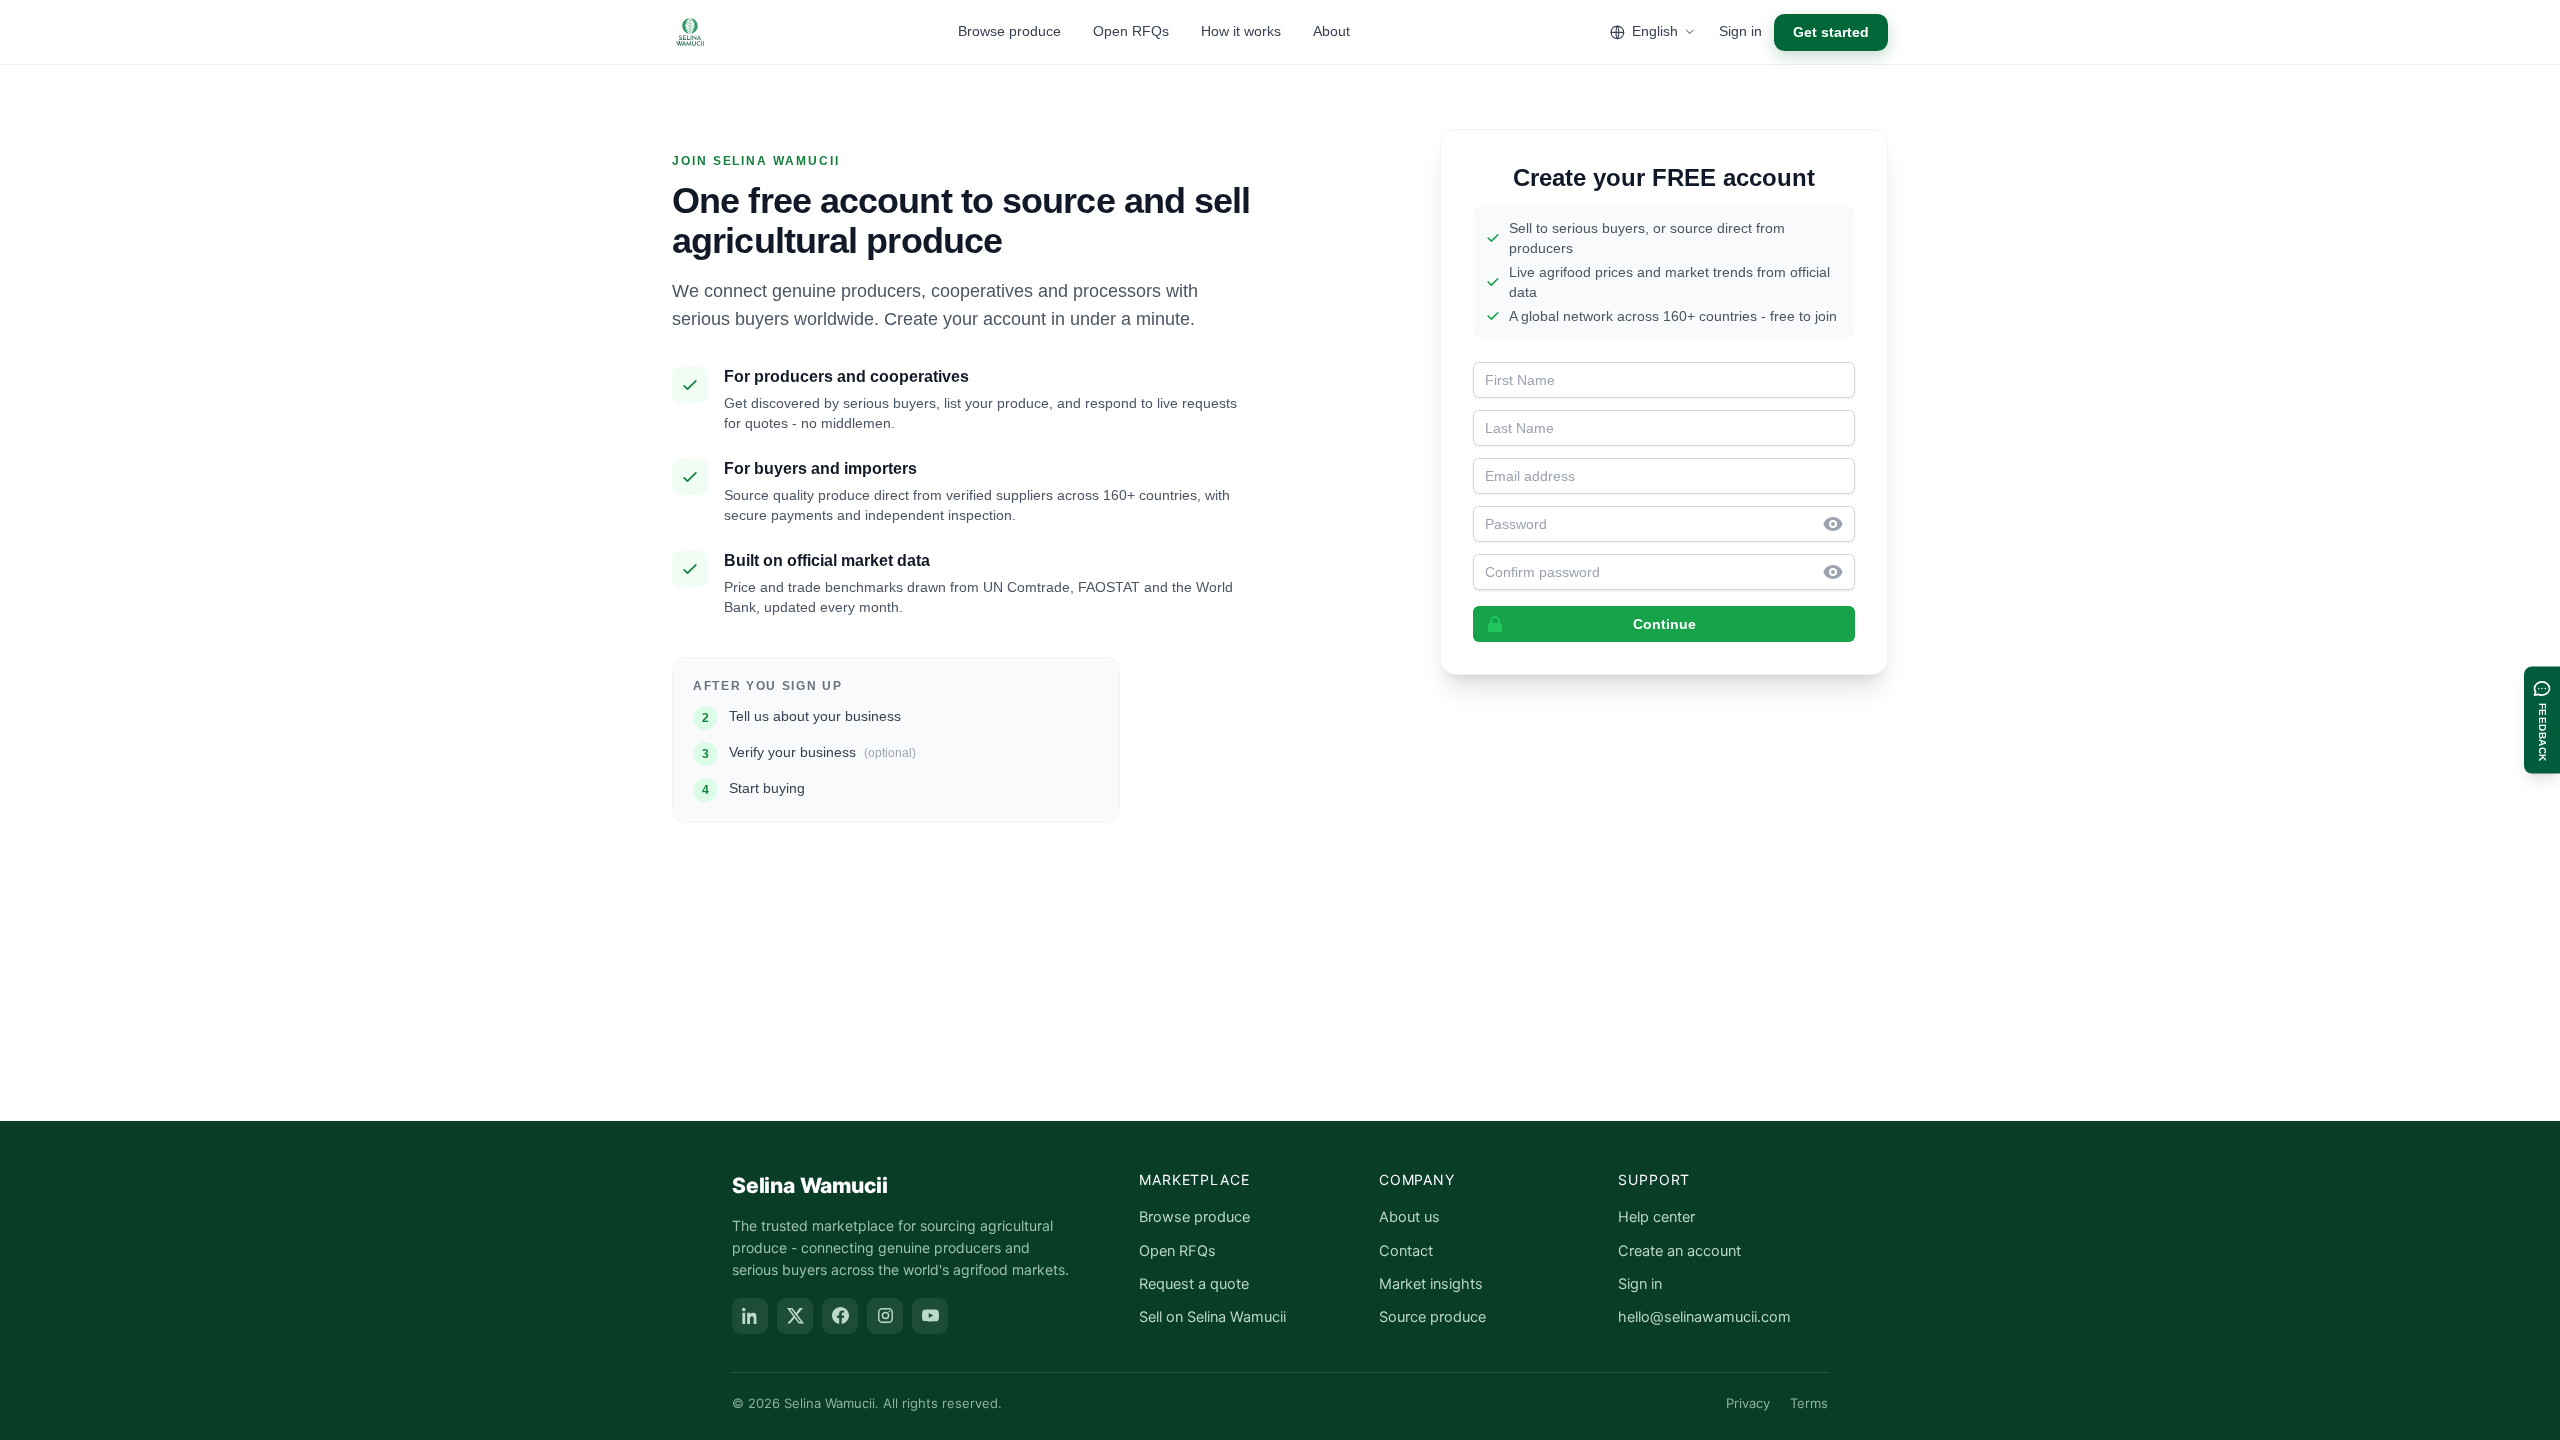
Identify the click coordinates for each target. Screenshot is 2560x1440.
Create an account (1679, 1251)
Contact (1406, 1251)
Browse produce (1009, 31)
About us (1409, 1217)
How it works (1241, 31)
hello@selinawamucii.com (1704, 1317)
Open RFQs (1131, 31)
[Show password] (1839, 524)
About (1331, 31)
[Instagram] (885, 1316)
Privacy (1748, 1403)
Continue (1664, 624)
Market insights (1431, 1284)
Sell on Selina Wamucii (1212, 1317)
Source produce (1432, 1317)
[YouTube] (930, 1316)
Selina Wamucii (810, 1185)
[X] (795, 1316)
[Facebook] (840, 1316)
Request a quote (1194, 1284)
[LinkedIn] (750, 1316)
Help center (1656, 1217)
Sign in (1740, 31)
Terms (1809, 1403)
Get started (1831, 32)
